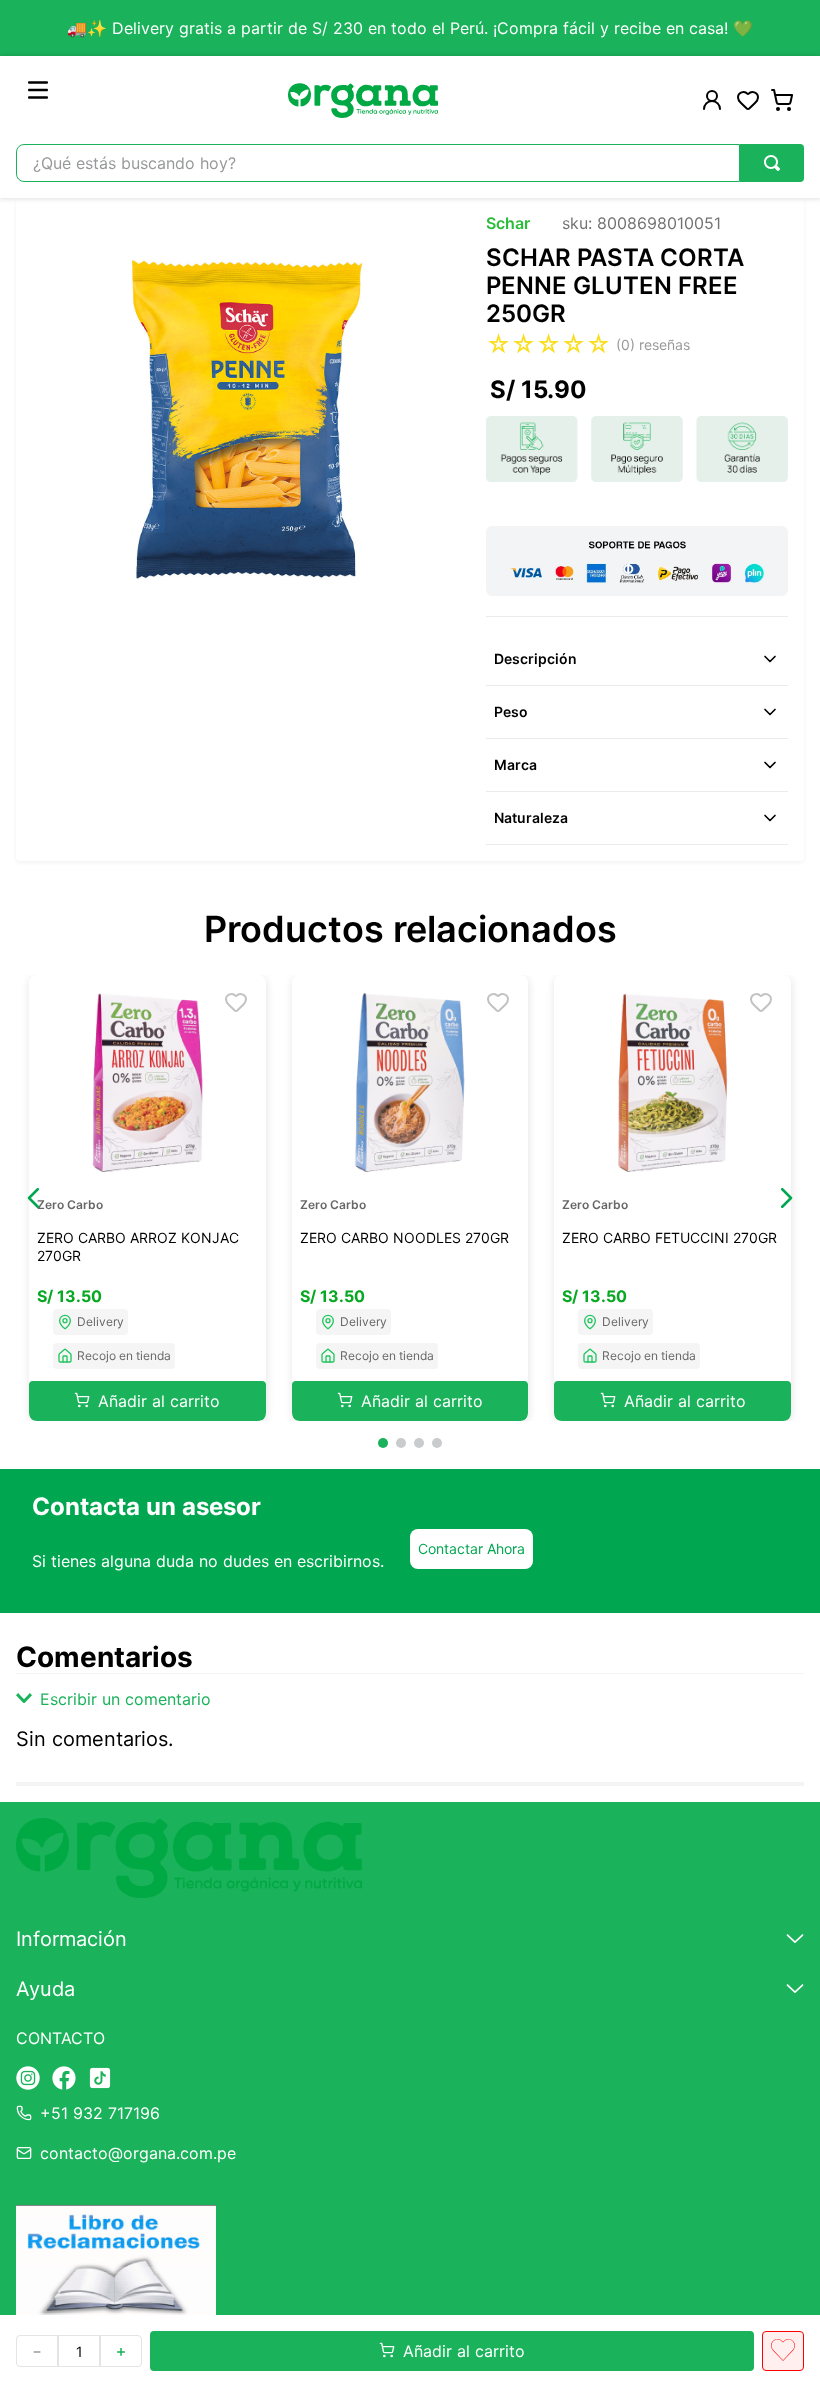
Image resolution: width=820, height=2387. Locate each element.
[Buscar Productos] (772, 163)
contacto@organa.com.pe (138, 2153)
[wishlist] (748, 100)
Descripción (535, 658)
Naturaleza (531, 817)
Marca (515, 764)
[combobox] (410, 163)
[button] (34, 1198)
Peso (511, 711)
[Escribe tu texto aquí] (28, 2079)
